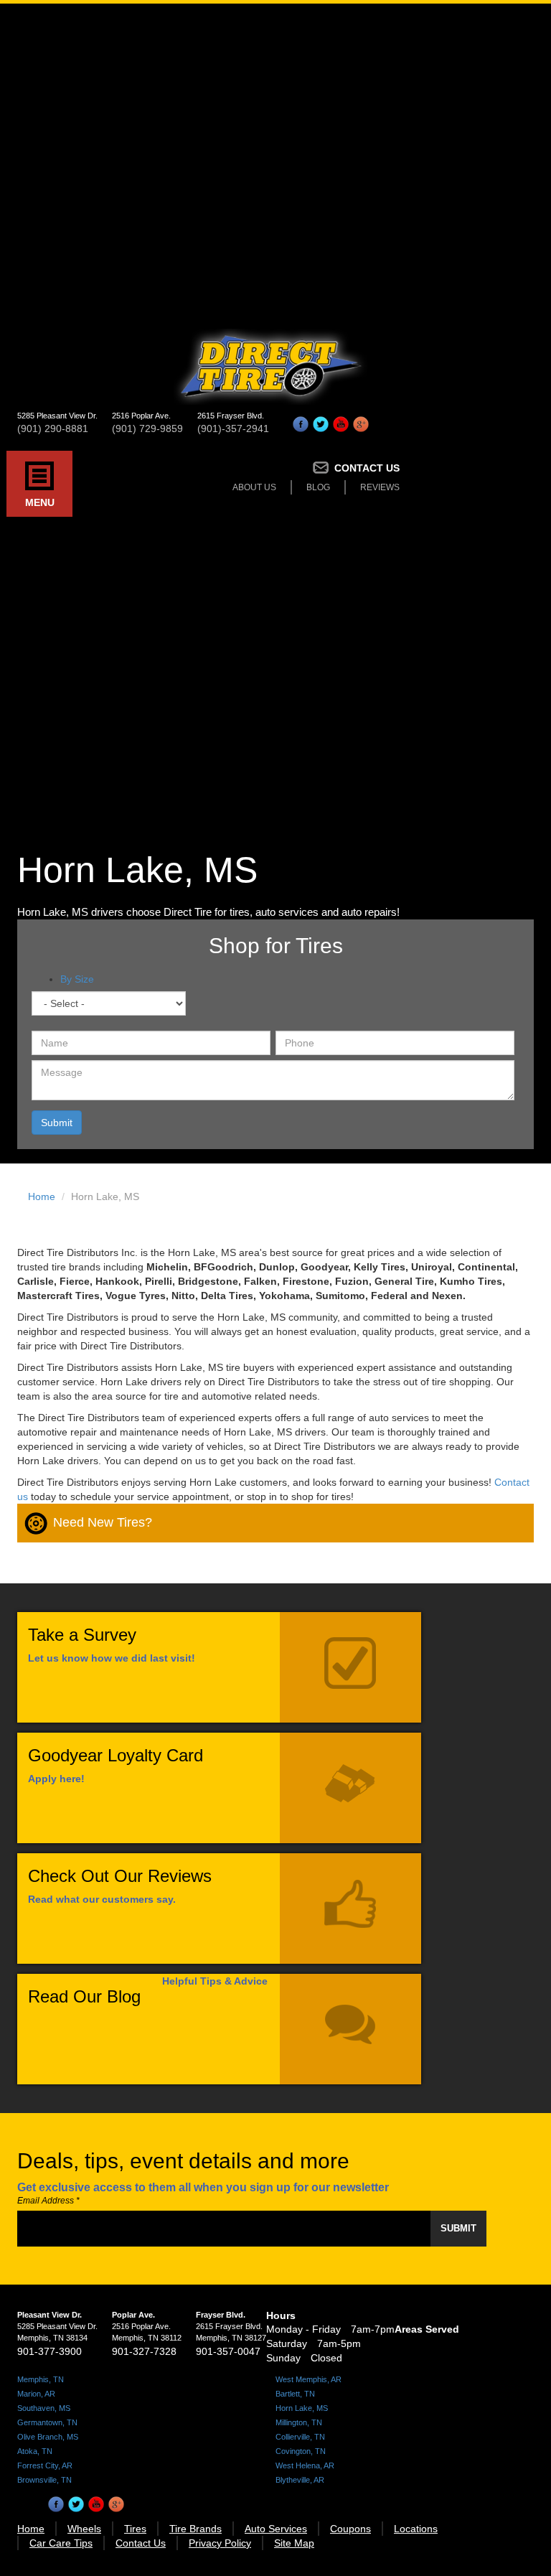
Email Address (48, 2201)
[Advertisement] (275, 161)
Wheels (84, 2529)
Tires (135, 2529)
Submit (57, 1123)
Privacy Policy (220, 2543)
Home (42, 1196)
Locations (416, 2529)
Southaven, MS (44, 2408)
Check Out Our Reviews (120, 1876)
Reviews (380, 487)
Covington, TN (301, 2451)
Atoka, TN (35, 2451)
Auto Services (276, 2529)
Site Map (294, 2543)
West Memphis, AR (309, 2379)
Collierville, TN (300, 2437)
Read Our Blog (84, 1996)
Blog (318, 487)
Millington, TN (299, 2422)
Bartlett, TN (295, 2394)
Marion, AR (36, 2394)
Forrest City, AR (45, 2465)
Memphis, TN (41, 2379)
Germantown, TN (47, 2422)
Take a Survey (82, 1635)
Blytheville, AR (300, 2480)
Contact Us (367, 468)
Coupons (350, 2529)
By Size (77, 979)
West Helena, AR (305, 2465)
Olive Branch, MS (48, 2437)
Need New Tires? (103, 1522)
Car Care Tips (61, 2543)
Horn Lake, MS (302, 2408)
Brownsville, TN (44, 2480)
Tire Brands (196, 2529)
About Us (254, 487)
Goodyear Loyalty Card (116, 1755)
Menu (40, 502)
